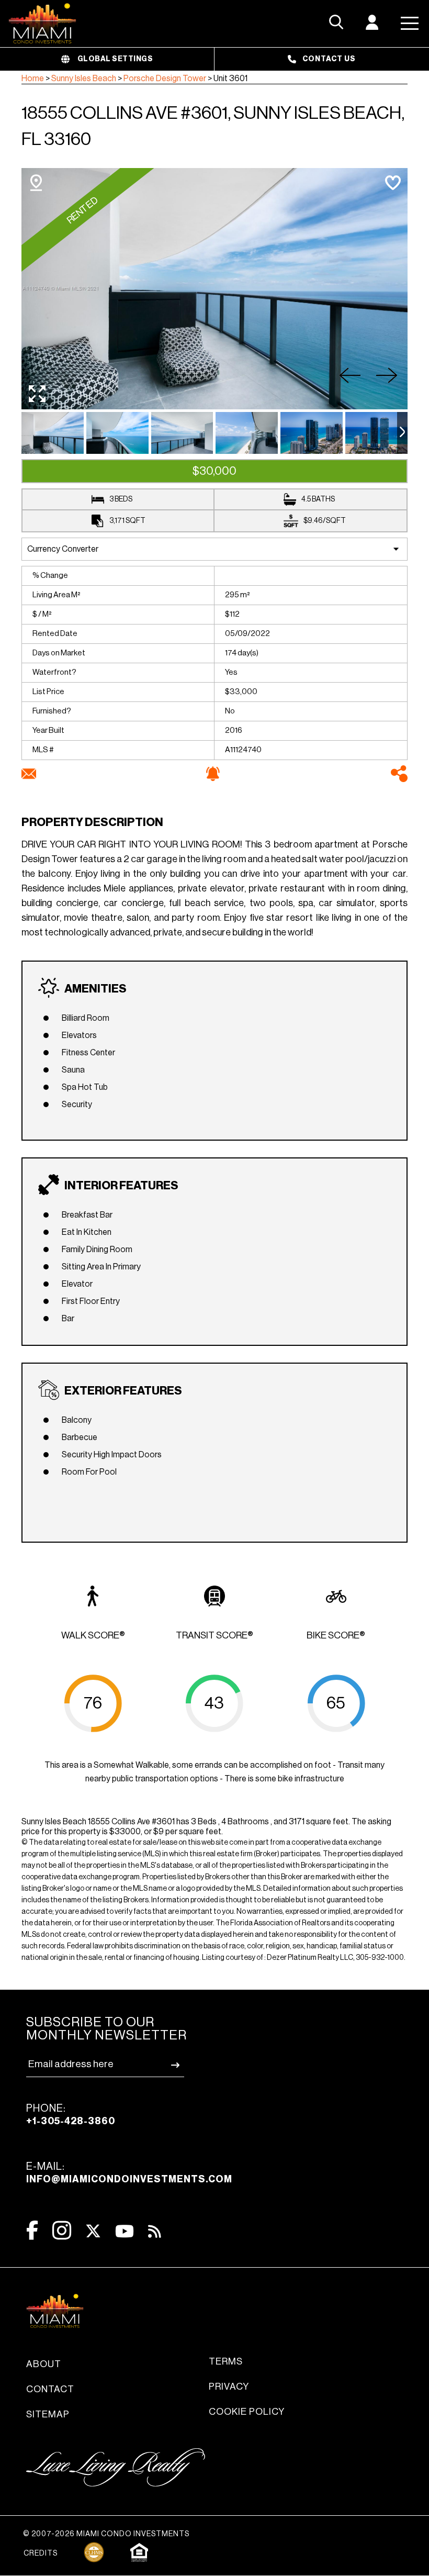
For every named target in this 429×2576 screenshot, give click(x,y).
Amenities (95, 989)
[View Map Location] (36, 183)
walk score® (93, 1635)
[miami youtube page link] (125, 2231)
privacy (229, 2387)
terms (226, 2361)
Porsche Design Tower (165, 79)
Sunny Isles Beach (84, 79)
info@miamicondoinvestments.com (129, 2179)
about (44, 2364)
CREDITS (41, 2553)
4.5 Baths (318, 499)
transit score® (214, 1635)
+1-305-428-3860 (71, 2121)
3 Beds (121, 499)
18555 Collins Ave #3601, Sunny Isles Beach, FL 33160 (213, 126)
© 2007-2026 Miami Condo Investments (106, 2534)
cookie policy (247, 2412)
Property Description (92, 822)
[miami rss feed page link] (155, 2231)
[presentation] (402, 433)
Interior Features (121, 1186)
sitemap (48, 2414)
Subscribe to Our (106, 2029)
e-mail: (129, 2173)
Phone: (71, 2115)
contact (50, 2389)
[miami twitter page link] (93, 2231)
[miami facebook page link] (32, 2230)
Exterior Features (123, 1391)
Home (33, 79)
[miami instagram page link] (62, 2230)
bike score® (336, 1635)
